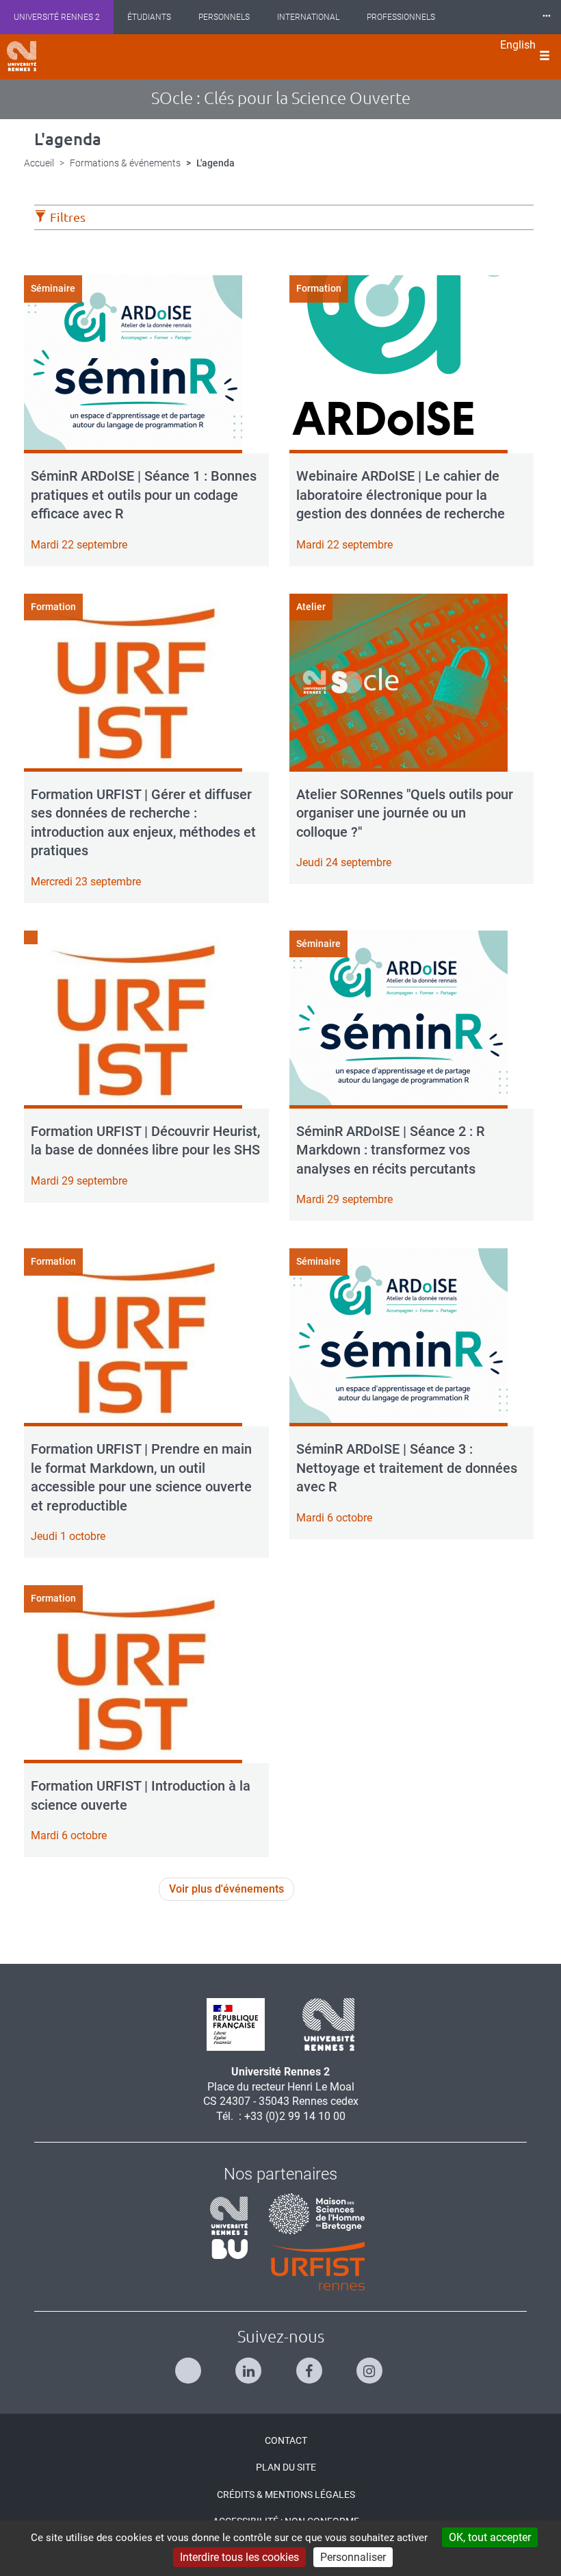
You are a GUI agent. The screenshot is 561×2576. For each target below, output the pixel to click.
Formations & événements (125, 163)
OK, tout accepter (490, 2537)
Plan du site (286, 2467)
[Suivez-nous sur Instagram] (371, 2365)
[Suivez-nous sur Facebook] (311, 2365)
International (308, 17)
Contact (286, 2440)
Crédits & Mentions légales (286, 2495)
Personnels (224, 17)
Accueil (39, 163)
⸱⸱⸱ (547, 17)
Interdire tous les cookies (239, 2557)
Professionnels (401, 17)
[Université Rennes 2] (323, 2024)
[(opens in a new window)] (312, 2213)
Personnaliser (353, 2557)
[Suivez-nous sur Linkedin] (250, 2365)
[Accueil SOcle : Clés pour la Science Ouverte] (22, 56)
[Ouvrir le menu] (545, 57)
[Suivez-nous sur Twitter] (190, 2365)
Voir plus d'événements (226, 1889)
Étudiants (149, 17)
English (518, 45)
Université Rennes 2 (57, 17)
